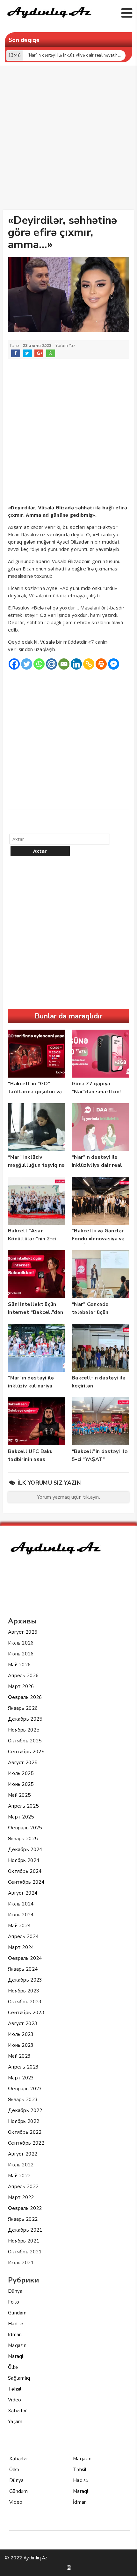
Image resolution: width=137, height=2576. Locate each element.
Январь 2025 (23, 1839)
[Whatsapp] (39, 664)
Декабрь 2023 (25, 1980)
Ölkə (13, 2367)
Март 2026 (21, 1686)
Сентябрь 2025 (26, 1752)
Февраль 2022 (25, 2208)
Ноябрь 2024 (24, 1860)
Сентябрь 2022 (26, 2143)
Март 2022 (21, 2197)
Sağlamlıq (19, 2378)
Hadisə (16, 2324)
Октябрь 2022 (25, 2132)
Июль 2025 (21, 1773)
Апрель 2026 (23, 1676)
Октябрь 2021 (25, 2252)
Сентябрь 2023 (26, 2013)
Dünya (15, 2291)
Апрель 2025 (23, 1806)
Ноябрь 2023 (24, 1991)
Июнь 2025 (21, 1784)
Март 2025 (21, 1817)
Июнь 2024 (21, 1915)
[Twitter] (27, 664)
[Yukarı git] (126, 2565)
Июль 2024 (21, 1904)
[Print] (101, 664)
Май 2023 (19, 2056)
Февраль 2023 (25, 2089)
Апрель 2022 (23, 2187)
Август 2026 (23, 1632)
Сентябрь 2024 (26, 1882)
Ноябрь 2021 (24, 2241)
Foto (14, 2302)
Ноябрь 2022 (24, 2121)
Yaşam (15, 2422)
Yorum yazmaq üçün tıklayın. (68, 1497)
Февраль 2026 (25, 1697)
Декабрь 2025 (25, 1719)
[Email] (64, 664)
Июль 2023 (21, 2034)
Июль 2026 (21, 1643)
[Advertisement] (68, 139)
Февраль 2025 (25, 1828)
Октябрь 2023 (25, 2002)
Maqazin (17, 2345)
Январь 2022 (23, 2219)
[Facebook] (14, 664)
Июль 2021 (21, 2263)
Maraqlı (16, 2356)
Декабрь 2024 (25, 1850)
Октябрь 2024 (25, 1871)
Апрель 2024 (23, 1936)
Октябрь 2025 (25, 1741)
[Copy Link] (89, 664)
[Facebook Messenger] (114, 664)
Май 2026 (19, 1665)
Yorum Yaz (65, 346)
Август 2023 (23, 2023)
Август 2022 (23, 2154)
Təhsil (15, 2389)
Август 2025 (23, 1763)
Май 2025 (19, 1795)
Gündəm (17, 2313)
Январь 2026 (23, 1708)
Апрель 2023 (23, 2067)
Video (15, 2400)
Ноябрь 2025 (24, 1730)
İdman (15, 2335)
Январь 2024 (23, 1969)
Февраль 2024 (25, 1958)
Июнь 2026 (21, 1654)
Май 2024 (19, 1926)
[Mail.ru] (51, 664)
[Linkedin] (76, 664)
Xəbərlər (17, 2411)
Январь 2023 (23, 2100)
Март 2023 (21, 2078)
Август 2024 (23, 1893)
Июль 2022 (21, 2165)
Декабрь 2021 (25, 2230)
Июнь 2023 (21, 2045)
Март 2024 (21, 1947)
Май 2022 (19, 2176)
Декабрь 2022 (25, 2110)
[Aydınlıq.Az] (49, 20)
